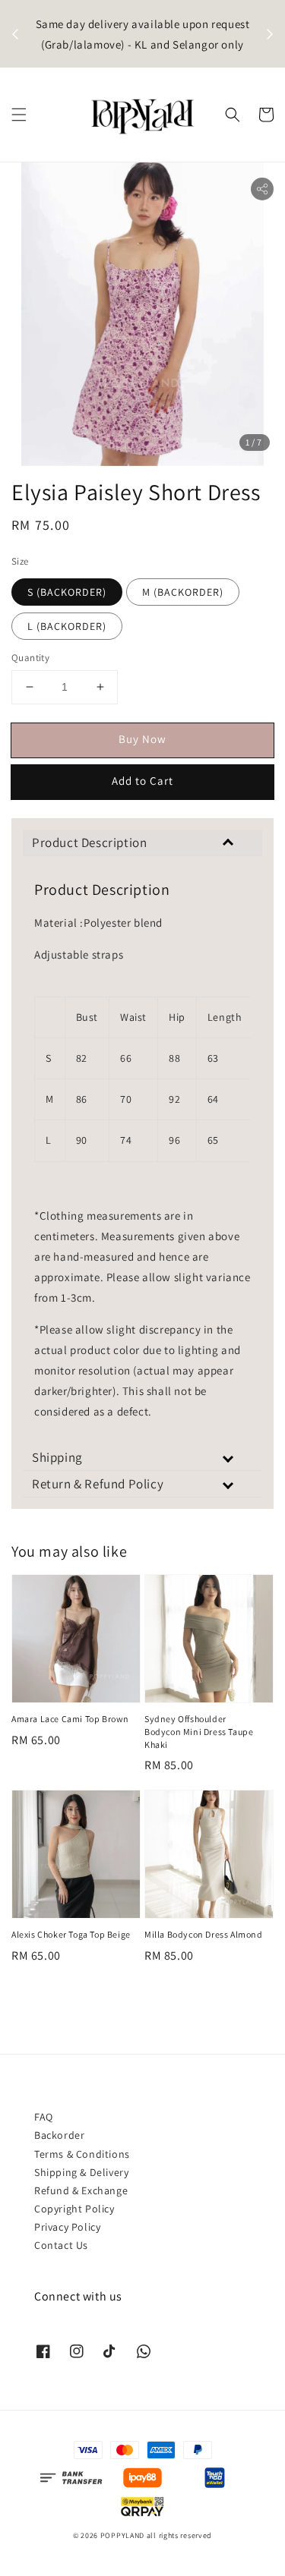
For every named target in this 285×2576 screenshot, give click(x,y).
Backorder (59, 2135)
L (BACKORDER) (67, 626)
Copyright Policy (74, 2209)
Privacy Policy (67, 2227)
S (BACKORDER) (67, 592)
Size (20, 561)
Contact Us (61, 2245)
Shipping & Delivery (81, 2172)
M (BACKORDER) (183, 592)
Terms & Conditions (82, 2154)
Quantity (30, 658)
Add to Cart (142, 781)
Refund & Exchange (81, 2190)
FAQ (44, 2117)
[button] (19, 115)
